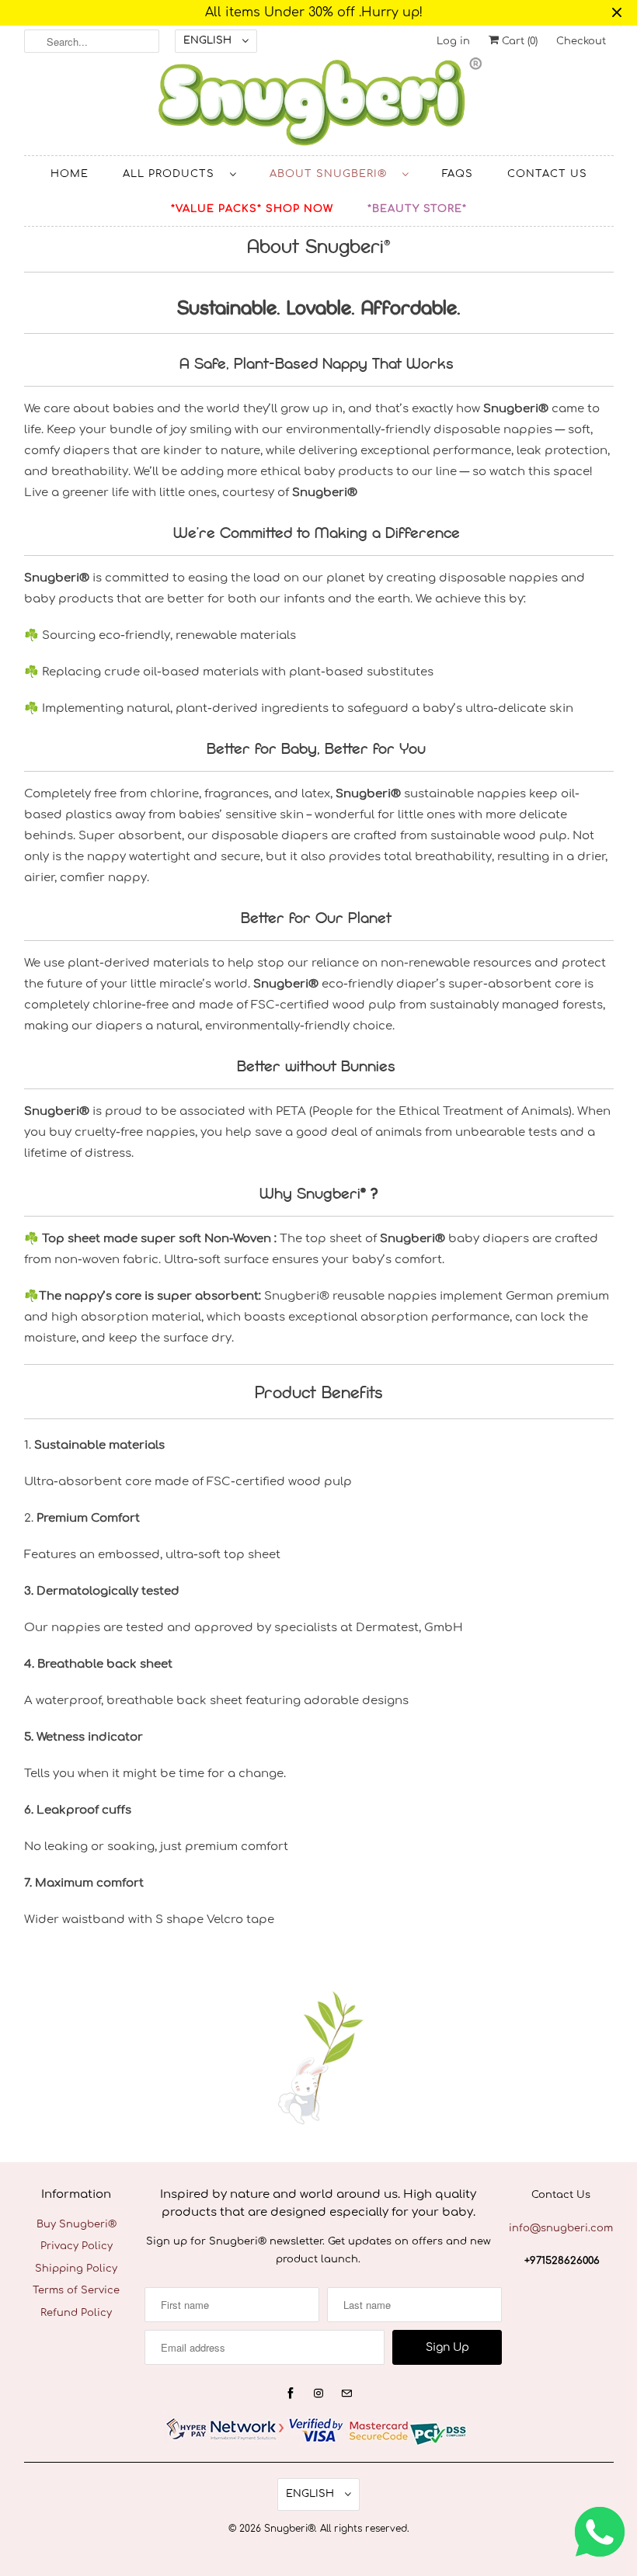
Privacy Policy (77, 2246)
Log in (453, 41)
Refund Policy (76, 2313)
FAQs (458, 174)
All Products (172, 174)
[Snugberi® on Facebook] (291, 2394)
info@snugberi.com (561, 2228)
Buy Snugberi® (77, 2224)
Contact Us (547, 174)
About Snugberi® (332, 174)
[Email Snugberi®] (346, 2394)
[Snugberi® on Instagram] (318, 2394)
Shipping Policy (76, 2269)
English (209, 40)
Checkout (581, 41)
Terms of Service (76, 2290)
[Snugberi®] (319, 106)
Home (70, 174)
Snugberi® (289, 2529)
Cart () (518, 41)
